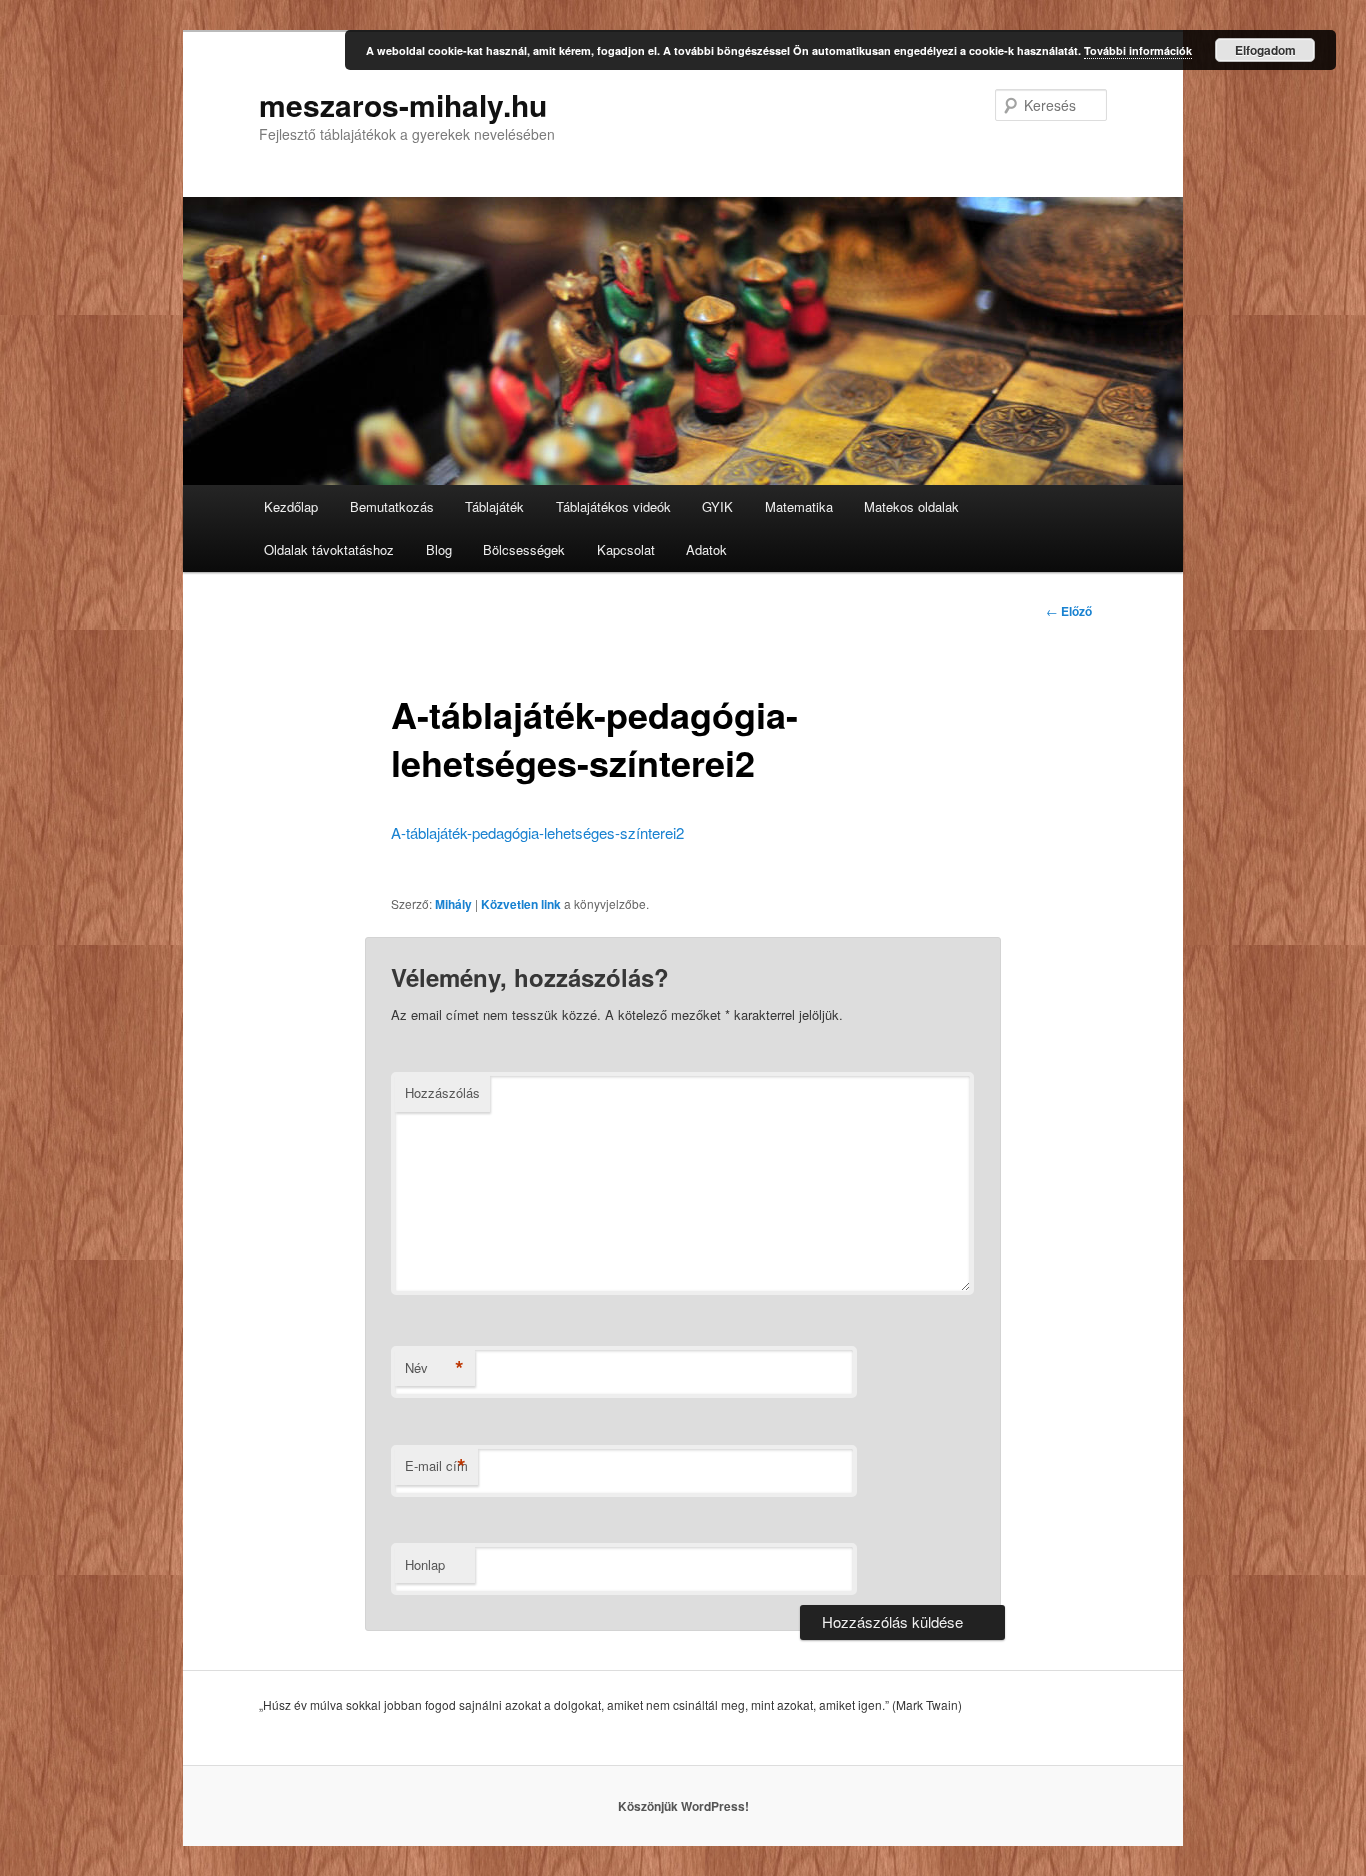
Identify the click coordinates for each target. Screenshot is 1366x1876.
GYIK (717, 506)
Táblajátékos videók (613, 506)
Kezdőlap (291, 506)
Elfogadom (1265, 50)
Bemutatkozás (392, 506)
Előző (1069, 611)
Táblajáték (494, 506)
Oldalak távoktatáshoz (329, 549)
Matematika (799, 506)
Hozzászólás (442, 1092)
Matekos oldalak (911, 506)
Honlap (425, 1564)
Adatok (706, 549)
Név (434, 1368)
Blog (439, 549)
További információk (1138, 50)
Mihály (453, 904)
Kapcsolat (626, 549)
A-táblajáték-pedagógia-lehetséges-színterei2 (537, 832)
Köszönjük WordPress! (683, 1806)
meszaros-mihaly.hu (403, 104)
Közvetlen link (521, 904)
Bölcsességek (524, 549)
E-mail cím (436, 1466)
